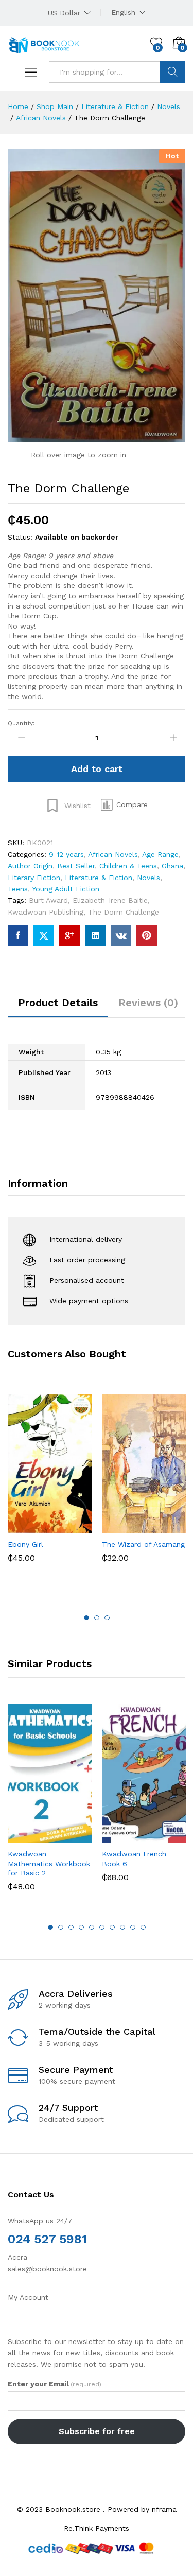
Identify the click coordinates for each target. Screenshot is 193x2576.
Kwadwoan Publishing (46, 912)
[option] (50, 1486)
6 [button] (102, 1927)
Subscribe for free (97, 2431)
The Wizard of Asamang (143, 1544)
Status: (20, 537)
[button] (124, 804)
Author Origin (30, 866)
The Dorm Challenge (124, 912)
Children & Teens (128, 866)
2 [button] (97, 1618)
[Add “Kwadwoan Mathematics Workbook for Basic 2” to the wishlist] (72, 1837)
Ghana (172, 866)
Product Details (58, 1003)
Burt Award (48, 900)
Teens (18, 889)
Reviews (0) (148, 1003)
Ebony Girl (25, 1544)
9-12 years (66, 854)
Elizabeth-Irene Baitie (110, 900)
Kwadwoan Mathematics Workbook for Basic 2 (49, 1863)
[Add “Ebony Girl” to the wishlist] (72, 1527)
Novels (148, 878)
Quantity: (21, 723)
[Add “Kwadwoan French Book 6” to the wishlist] (166, 1837)
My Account (28, 2297)
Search (173, 72)
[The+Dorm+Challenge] (44, 936)
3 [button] (107, 1618)
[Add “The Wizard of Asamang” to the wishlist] (166, 1527)
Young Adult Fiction (66, 889)
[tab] (58, 1007)
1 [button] (86, 1618)
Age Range (160, 854)
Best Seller (76, 866)
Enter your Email (55, 2384)
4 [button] (81, 1927)
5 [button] (92, 1927)
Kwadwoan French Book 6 (134, 1858)
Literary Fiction (34, 878)
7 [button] (112, 1927)
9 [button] (133, 1927)
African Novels (113, 854)
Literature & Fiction (99, 878)
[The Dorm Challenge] (18, 936)
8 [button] (122, 1927)
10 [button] (143, 1927)
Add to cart (97, 769)
